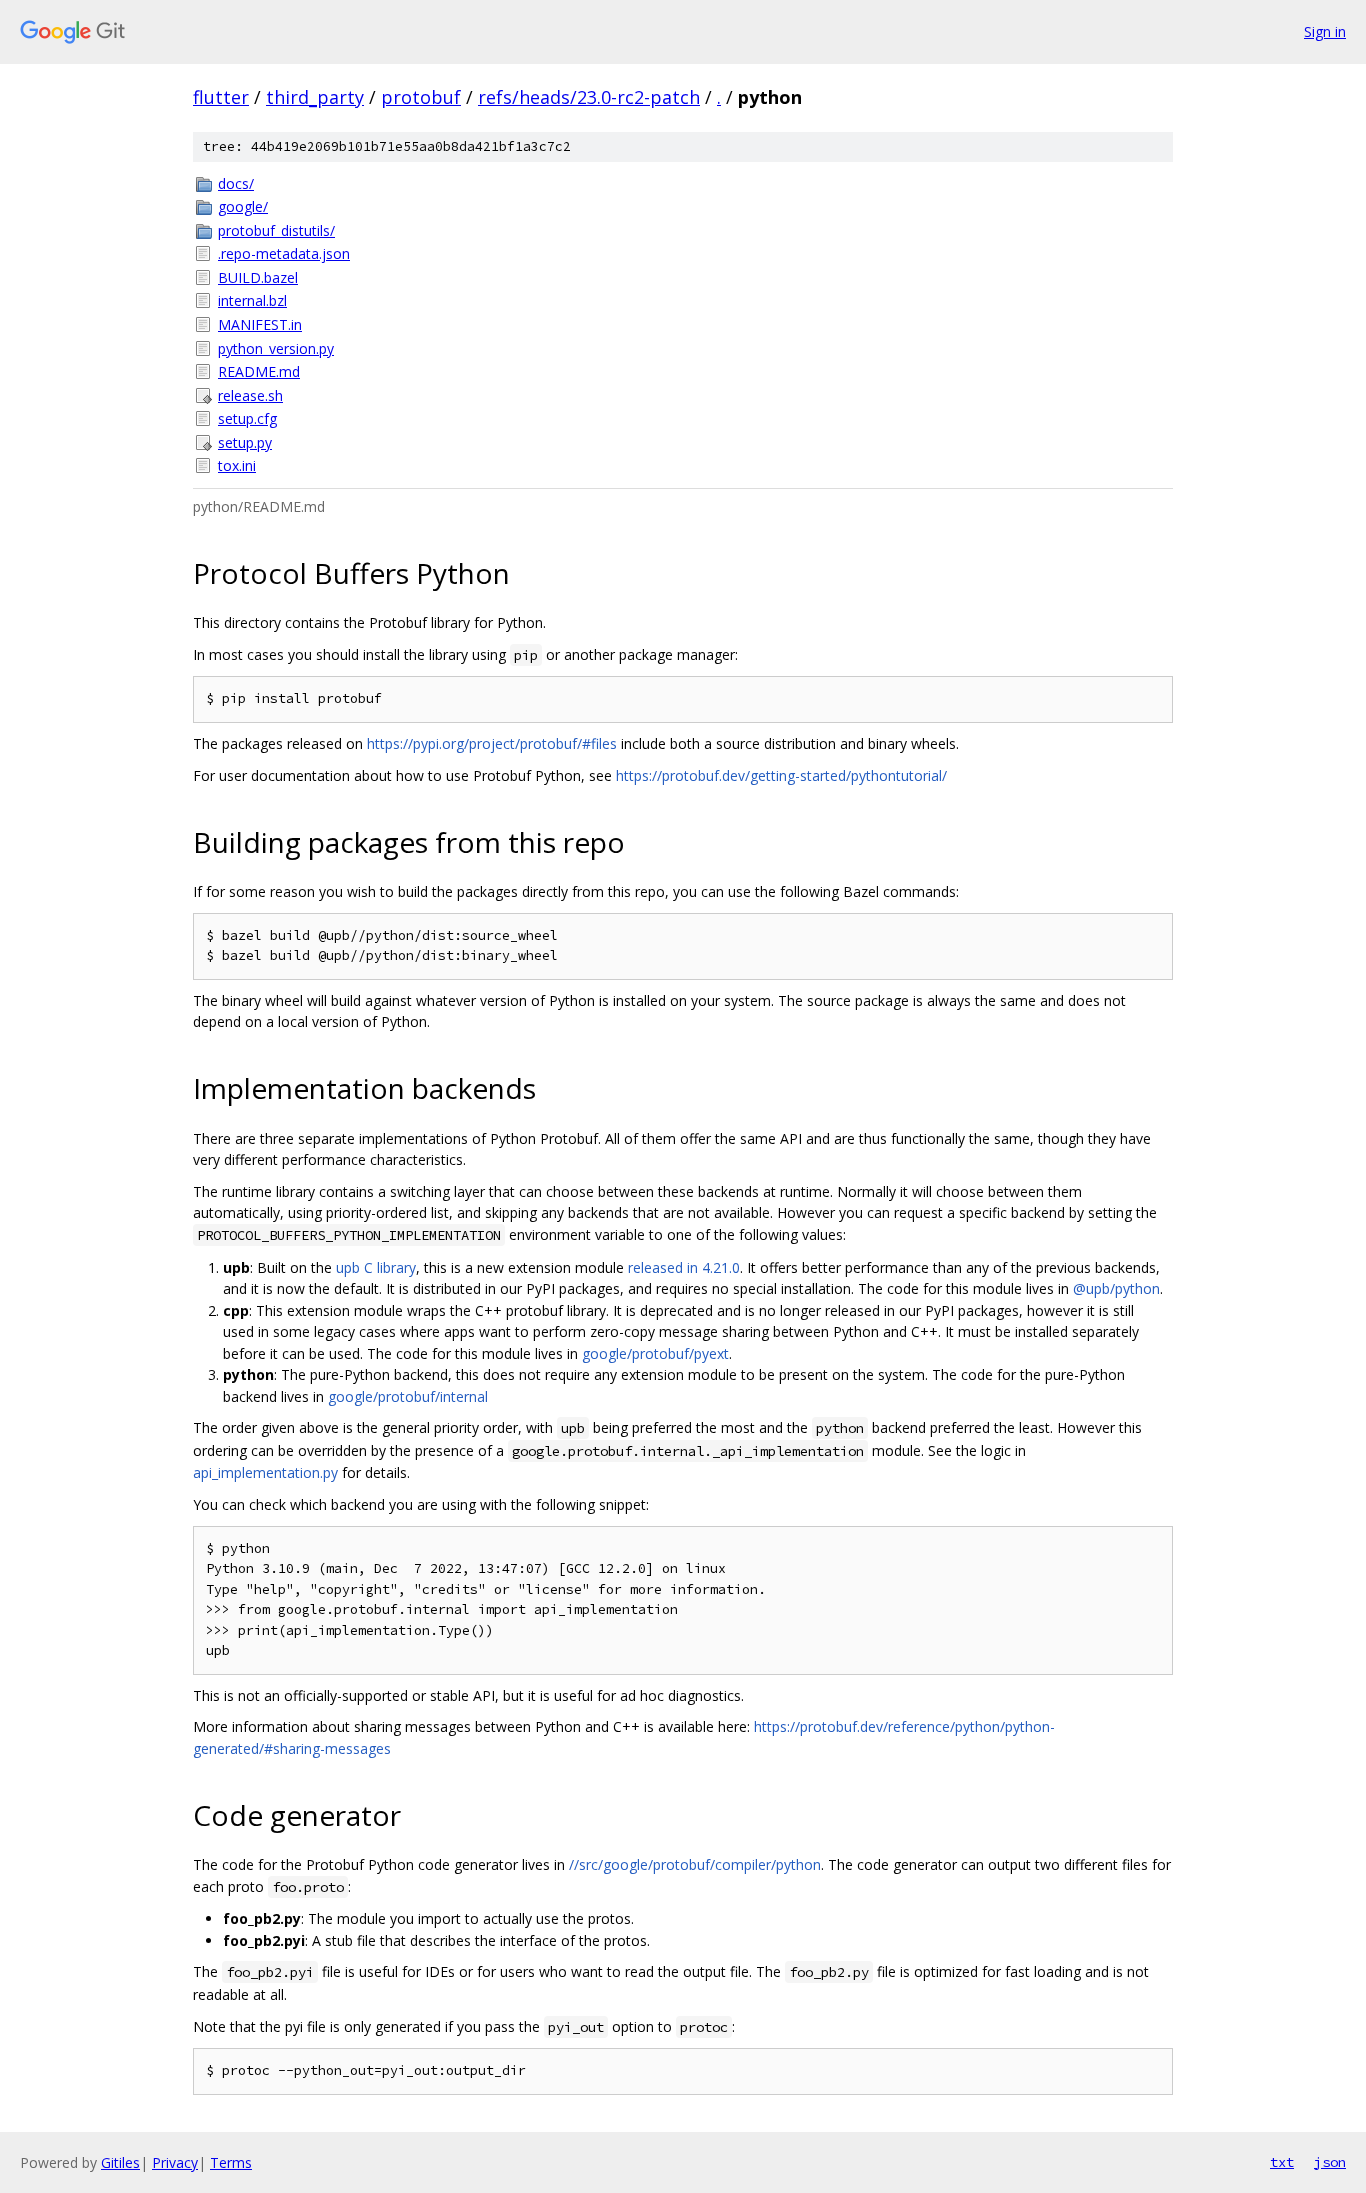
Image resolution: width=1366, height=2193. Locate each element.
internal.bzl (252, 300)
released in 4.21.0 (684, 1267)
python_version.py (276, 348)
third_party (315, 97)
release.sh (250, 395)
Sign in (1325, 31)
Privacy (175, 2162)
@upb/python (1116, 1288)
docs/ (236, 183)
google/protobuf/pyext (655, 1353)
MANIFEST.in (260, 324)
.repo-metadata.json (284, 253)
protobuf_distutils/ (276, 230)
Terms (231, 2162)
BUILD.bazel (258, 277)
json (1330, 2162)
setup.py (245, 442)
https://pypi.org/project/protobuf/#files (492, 743)
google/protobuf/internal (408, 1396)
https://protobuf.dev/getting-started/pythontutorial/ (781, 775)
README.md (259, 371)
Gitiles (120, 2162)
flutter (221, 97)
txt (1282, 2162)
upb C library (376, 1267)
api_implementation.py (265, 1472)
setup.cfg (247, 418)
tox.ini (237, 465)
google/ (243, 206)
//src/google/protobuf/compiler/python (695, 1864)
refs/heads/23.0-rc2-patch (589, 97)
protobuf (421, 97)
